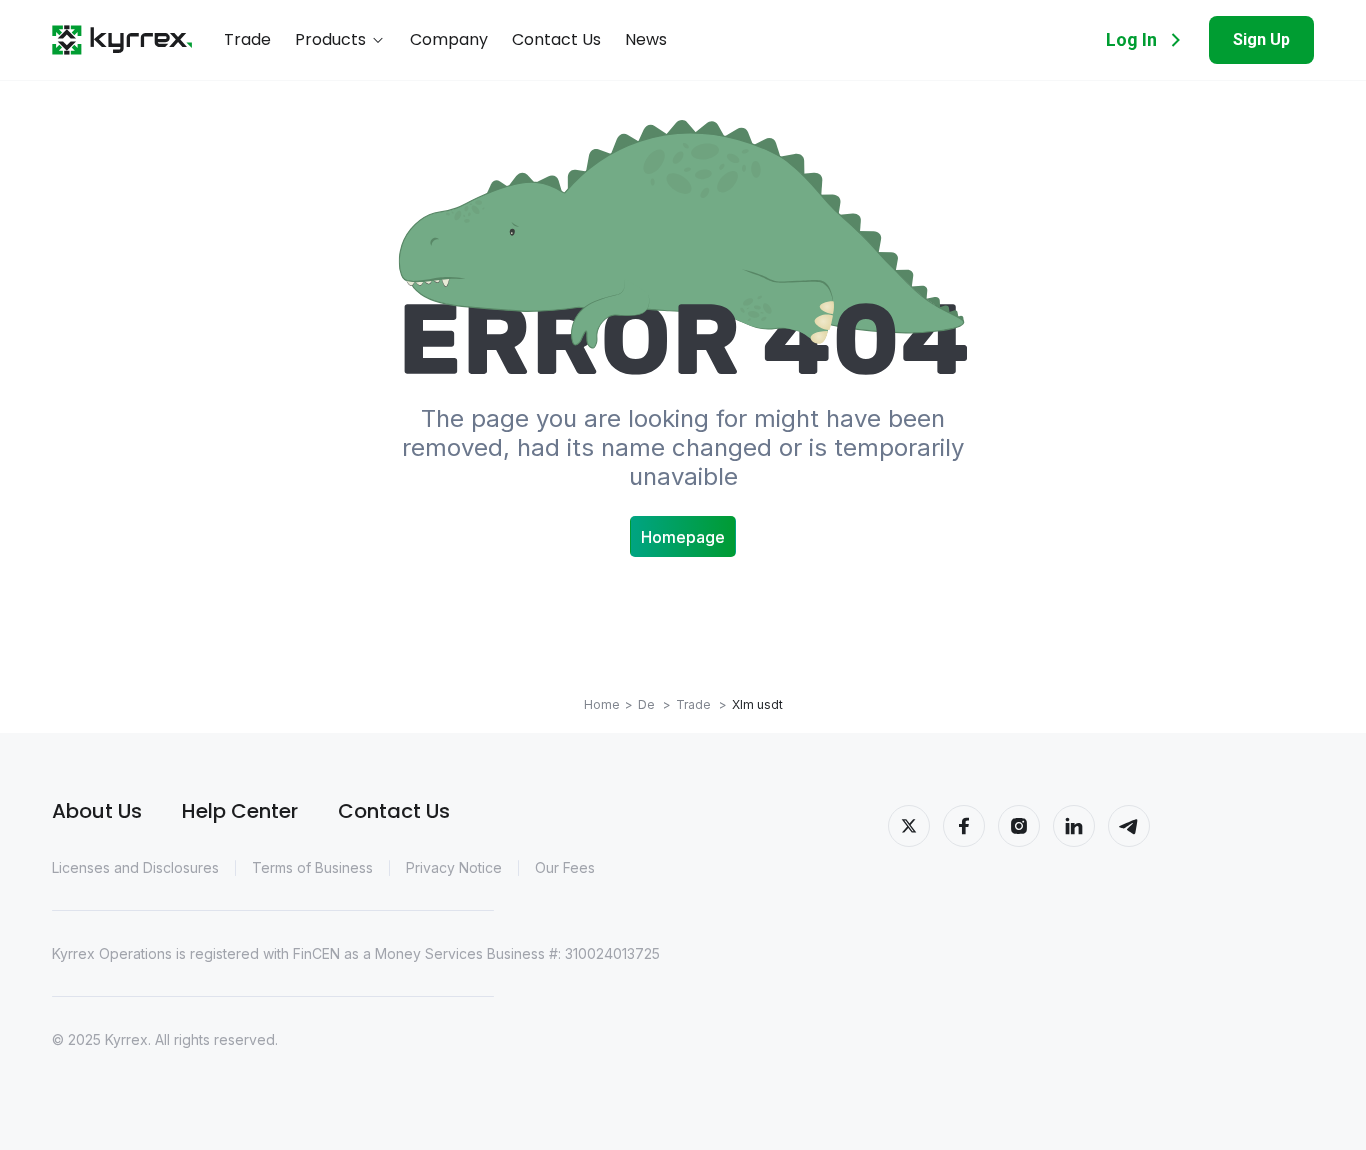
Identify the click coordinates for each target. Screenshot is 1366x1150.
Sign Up (1261, 39)
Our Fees (565, 867)
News (646, 40)
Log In (1131, 39)
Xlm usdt (757, 704)
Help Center (240, 811)
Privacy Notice (454, 867)
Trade (247, 40)
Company (449, 40)
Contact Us (556, 40)
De (654, 704)
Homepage (683, 537)
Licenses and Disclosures (135, 867)
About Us (97, 811)
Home (602, 704)
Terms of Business (312, 867)
